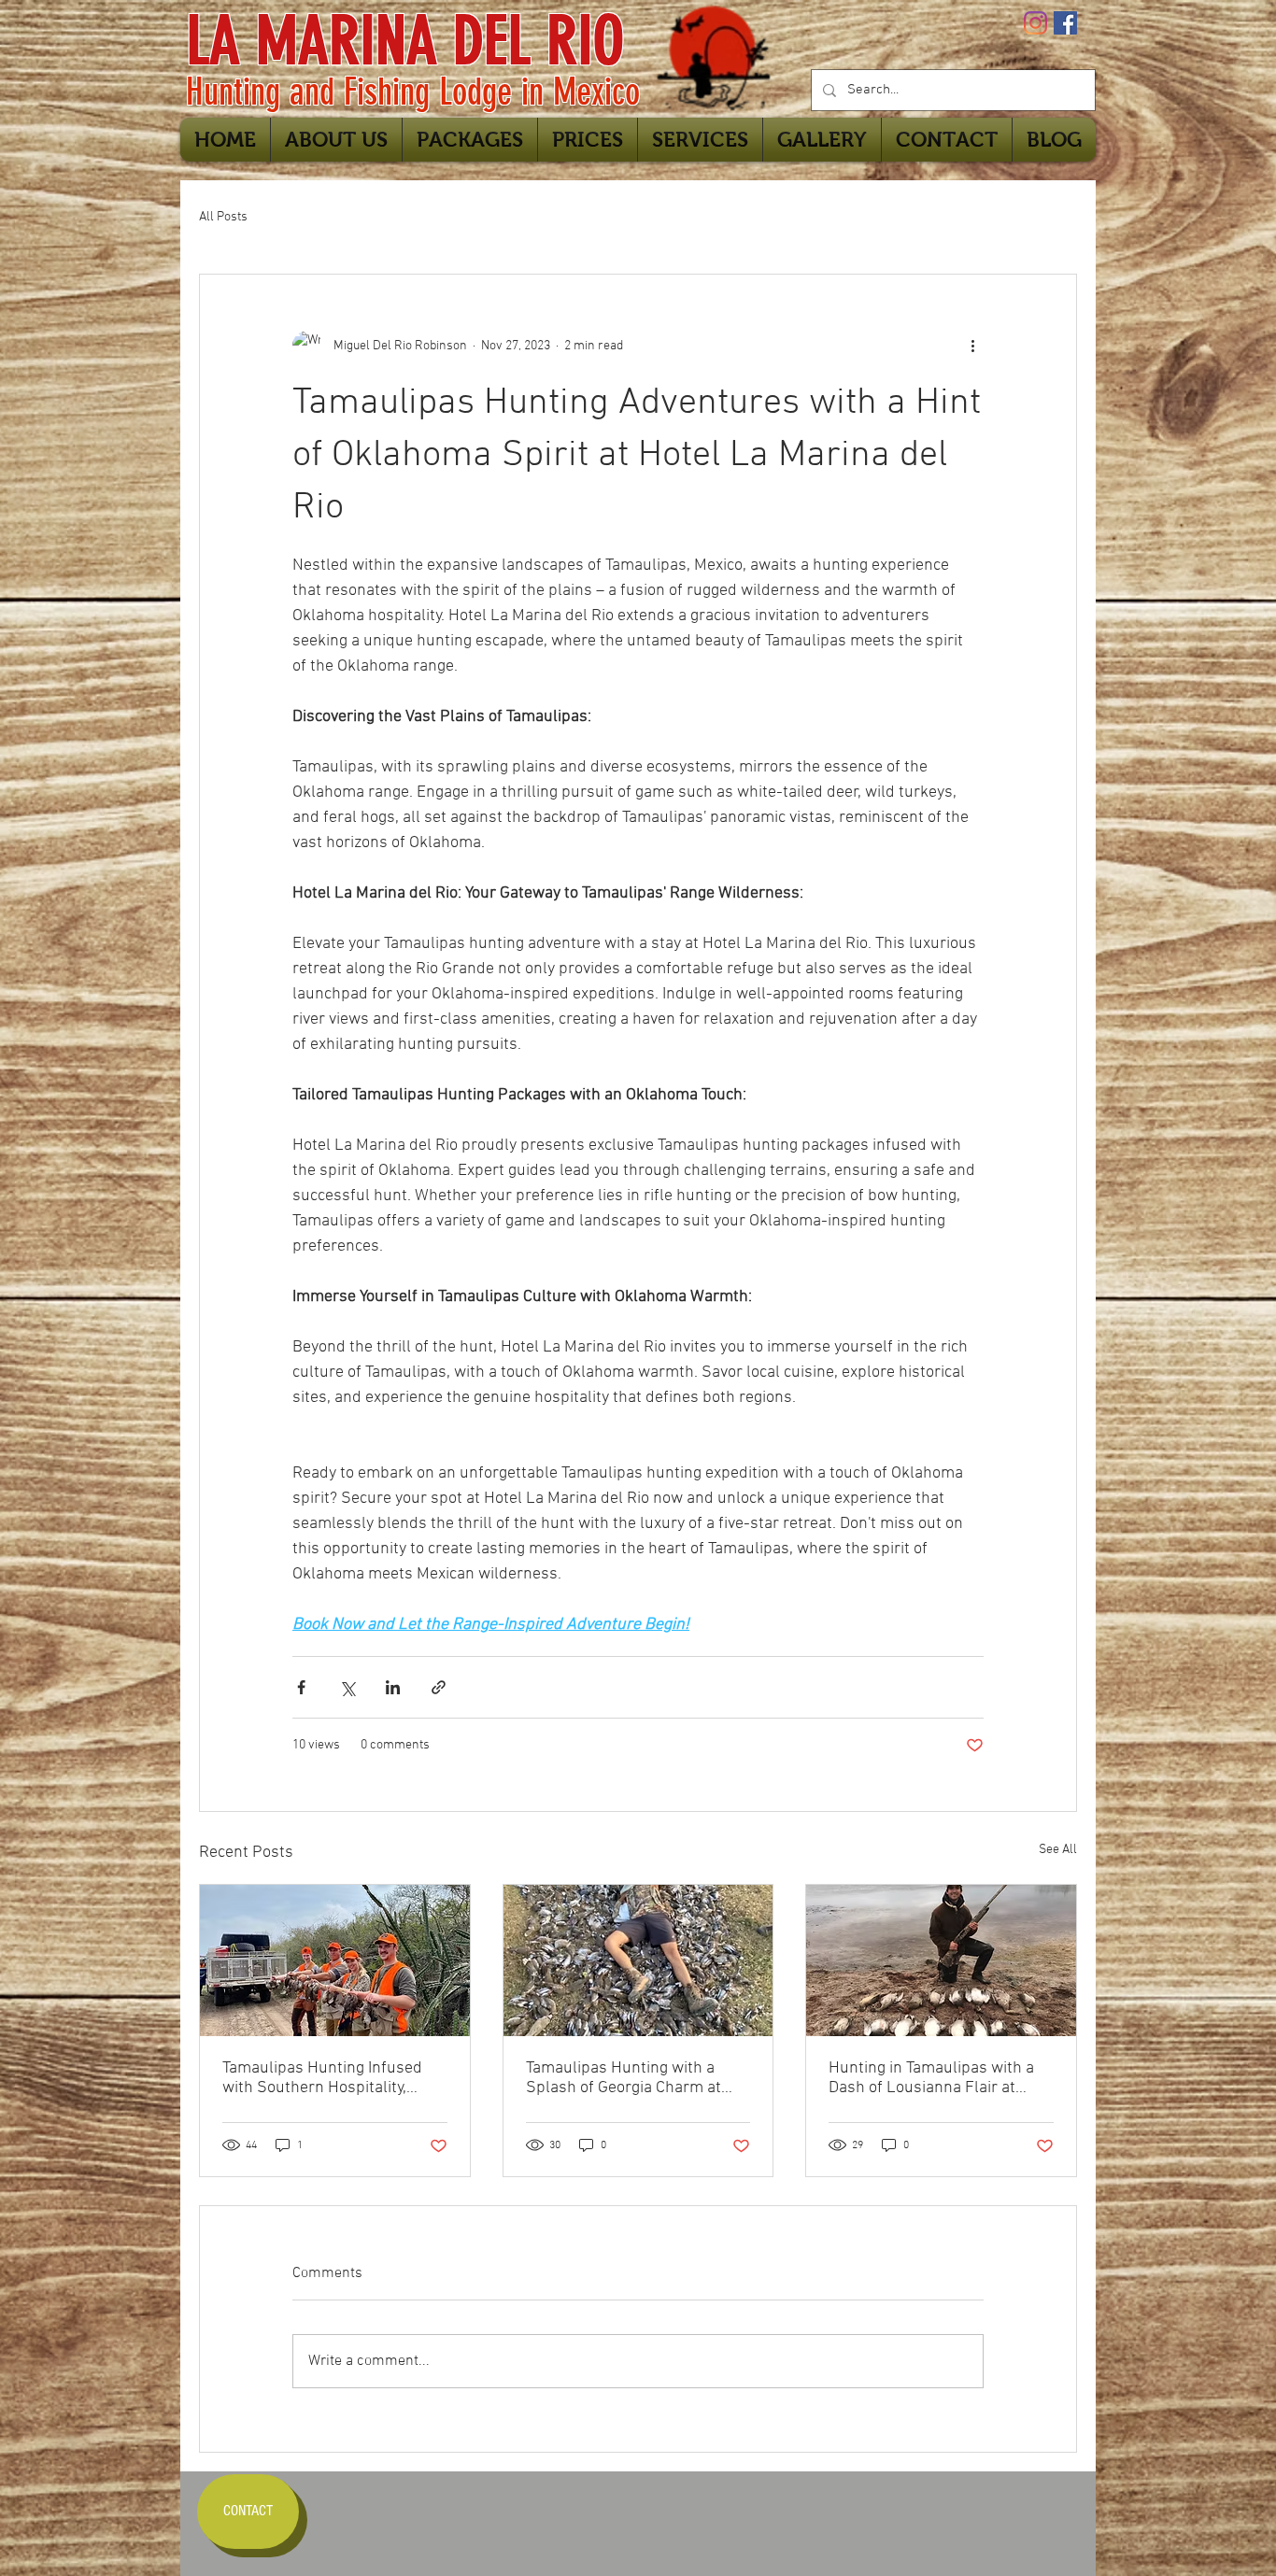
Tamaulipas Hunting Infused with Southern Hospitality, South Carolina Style (322, 2078)
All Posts (223, 217)
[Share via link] (439, 1687)
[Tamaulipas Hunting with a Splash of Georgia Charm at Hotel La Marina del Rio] (638, 1960)
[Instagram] (1035, 23)
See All (1058, 1850)
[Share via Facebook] (301, 1687)
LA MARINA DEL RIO (405, 41)
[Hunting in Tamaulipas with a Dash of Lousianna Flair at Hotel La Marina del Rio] (941, 1960)
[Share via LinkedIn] (393, 1687)
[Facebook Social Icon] (1065, 23)
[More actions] (972, 346)
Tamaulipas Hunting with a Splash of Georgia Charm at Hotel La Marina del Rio (624, 2078)
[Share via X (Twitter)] (347, 1687)
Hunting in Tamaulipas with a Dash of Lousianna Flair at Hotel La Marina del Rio (931, 2078)
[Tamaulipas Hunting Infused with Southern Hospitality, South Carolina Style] (335, 1960)
